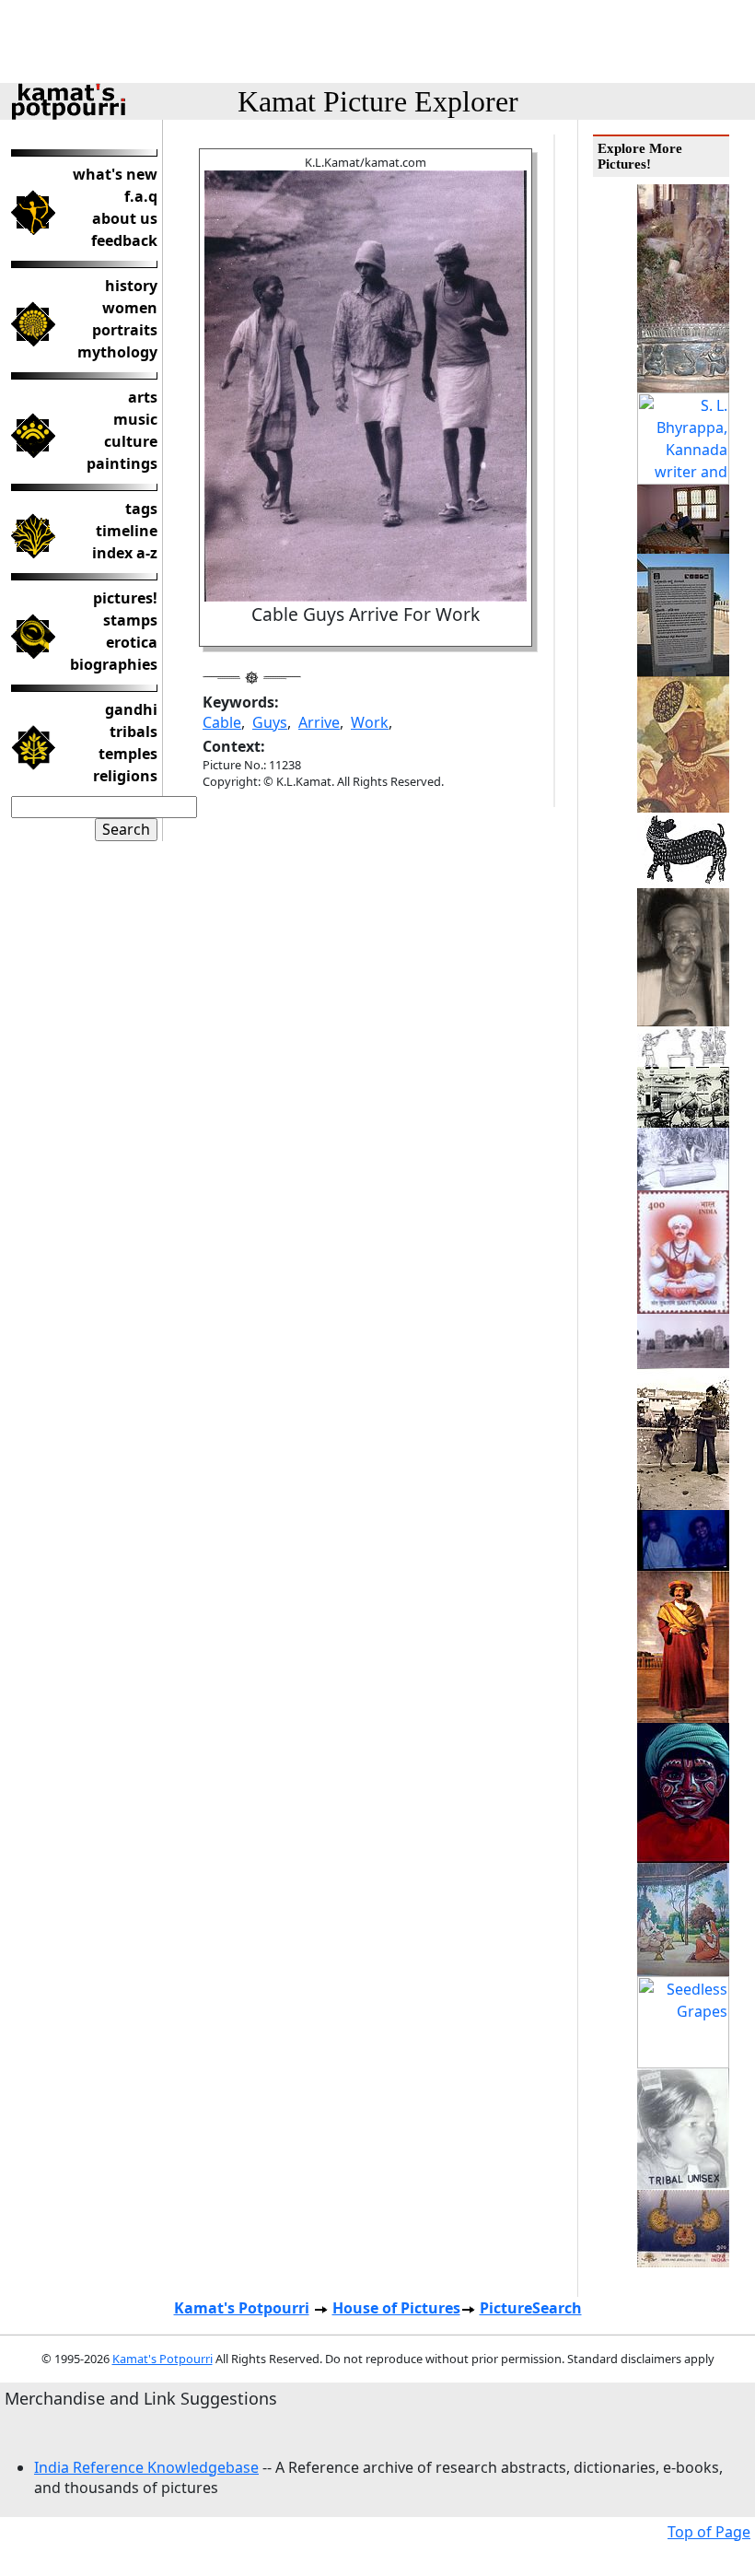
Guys (270, 722)
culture (131, 441)
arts (143, 397)
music (135, 419)
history (131, 286)
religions (125, 776)
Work (370, 722)
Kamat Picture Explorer (378, 101)
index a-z (125, 553)
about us (125, 218)
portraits (125, 330)
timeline (127, 531)
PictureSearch (531, 2308)
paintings (122, 463)
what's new (115, 174)
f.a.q (141, 196)
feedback (124, 240)
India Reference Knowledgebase (146, 2467)
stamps (130, 620)
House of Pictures (396, 2308)
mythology (117, 352)
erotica (132, 642)
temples (128, 754)
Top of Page (709, 2532)
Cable (222, 722)
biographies (114, 664)
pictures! (125, 598)
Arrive (319, 722)
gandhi (131, 709)
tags (141, 509)
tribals (134, 732)
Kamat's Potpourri (242, 2308)
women (130, 308)
